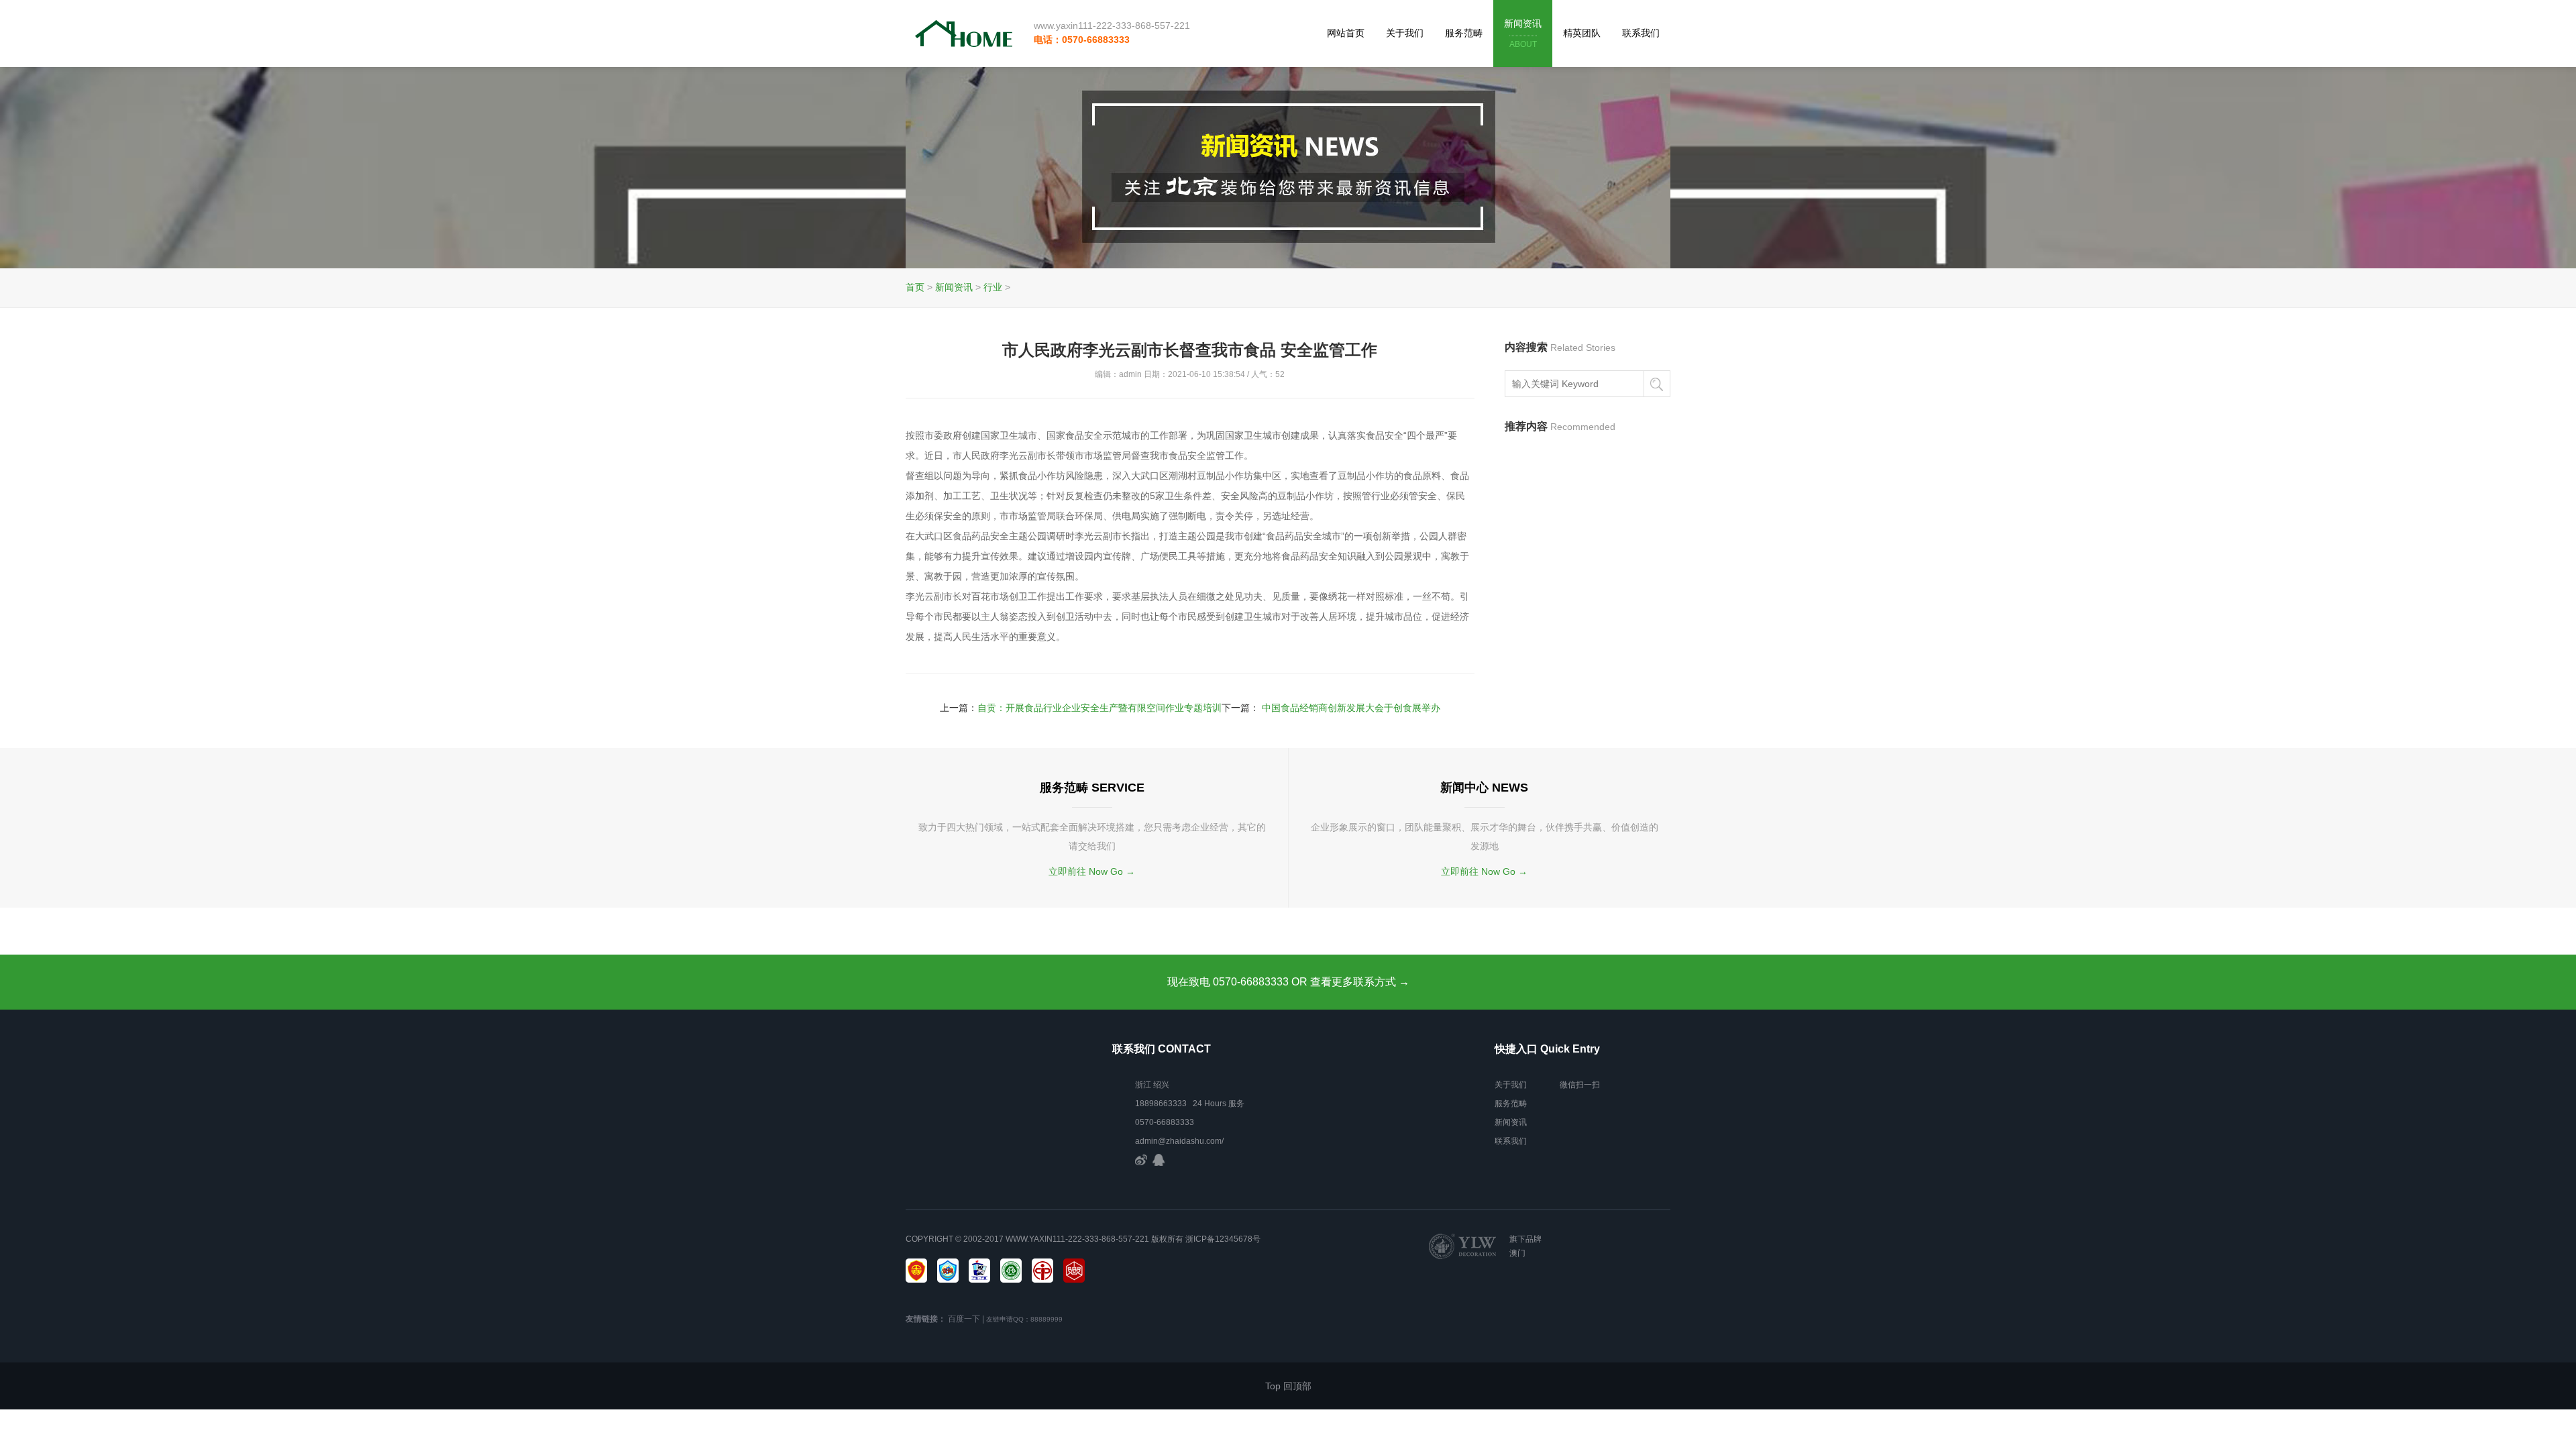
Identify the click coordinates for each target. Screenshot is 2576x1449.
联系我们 (1641, 33)
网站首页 (1346, 33)
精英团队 (1582, 33)
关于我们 (1405, 33)
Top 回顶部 (1288, 1386)
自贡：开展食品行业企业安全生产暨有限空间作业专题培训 (1099, 708)
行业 (993, 287)
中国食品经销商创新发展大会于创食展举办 (1351, 708)
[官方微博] (1141, 1160)
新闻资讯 (1523, 34)
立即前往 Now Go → (1092, 871)
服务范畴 (1464, 33)
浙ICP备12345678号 (1223, 1239)
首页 (915, 287)
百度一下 (964, 1319)
